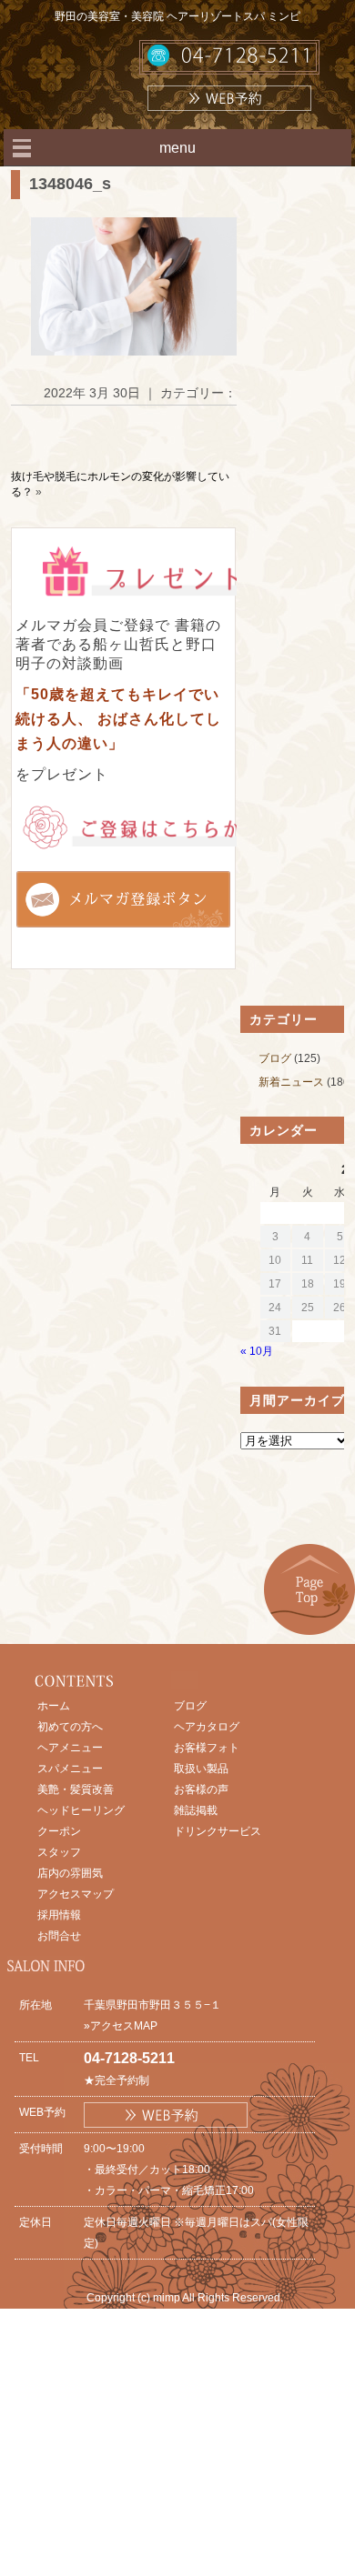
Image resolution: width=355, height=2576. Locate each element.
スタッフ (59, 1852)
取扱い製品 (201, 1769)
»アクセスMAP (121, 2026)
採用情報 (59, 1915)
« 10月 (257, 1351)
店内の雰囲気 (70, 1873)
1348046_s (70, 184)
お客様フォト (207, 1748)
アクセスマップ (76, 1894)
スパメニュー (70, 1769)
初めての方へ (70, 1727)
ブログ (275, 1058)
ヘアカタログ (207, 1727)
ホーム (54, 1706)
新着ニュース (291, 1082)
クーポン (59, 1831)
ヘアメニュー (70, 1748)
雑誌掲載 (196, 1810)
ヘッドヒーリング (81, 1810)
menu (177, 148)
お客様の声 (201, 1789)
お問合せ (59, 1936)
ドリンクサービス (218, 1831)
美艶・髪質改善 (76, 1789)
